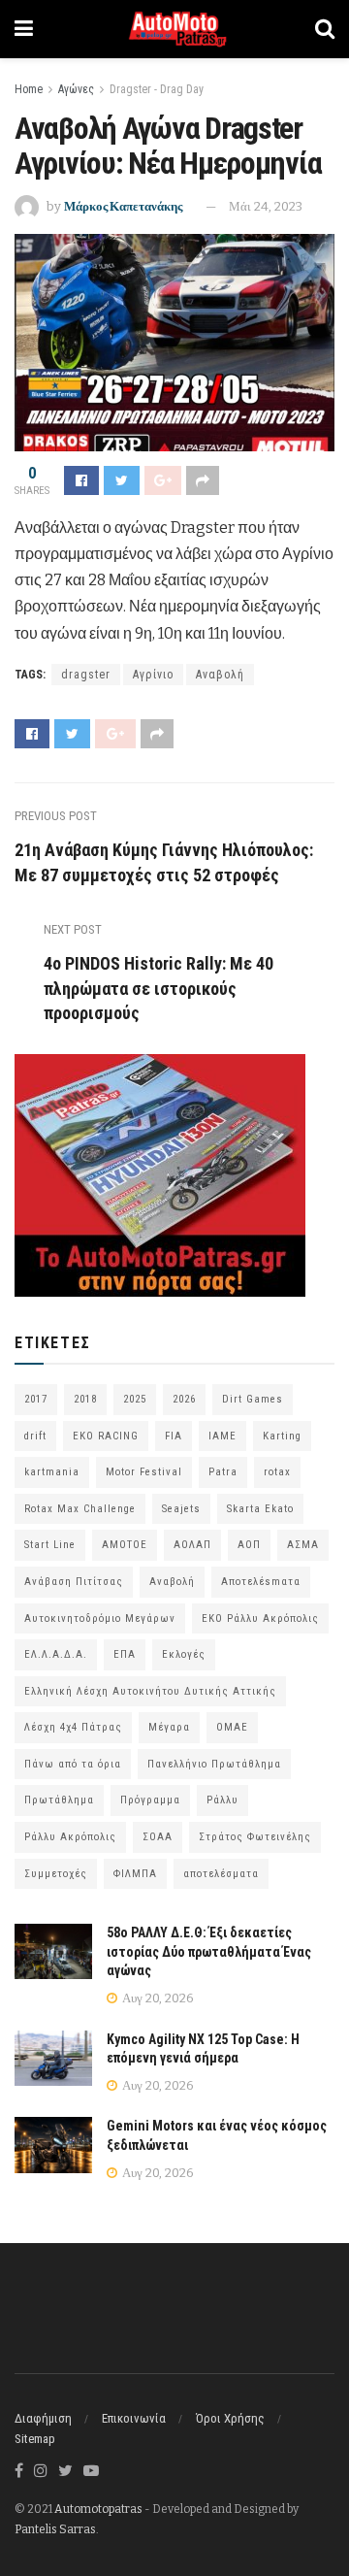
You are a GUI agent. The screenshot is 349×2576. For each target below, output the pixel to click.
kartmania (52, 1472)
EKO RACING (106, 1436)
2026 (184, 1399)
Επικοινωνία (134, 2418)
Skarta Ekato (260, 1509)
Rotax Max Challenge (80, 1509)
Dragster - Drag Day (157, 89)
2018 (85, 1399)
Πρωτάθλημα (59, 1800)
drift (35, 1436)
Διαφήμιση (43, 2418)
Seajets (181, 1509)
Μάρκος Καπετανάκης (123, 206)
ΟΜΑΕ (232, 1727)
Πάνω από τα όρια (73, 1764)
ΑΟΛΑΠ (192, 1545)
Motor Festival (144, 1472)
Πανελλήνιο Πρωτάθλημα (214, 1764)
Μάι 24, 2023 (266, 206)
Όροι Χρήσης (230, 2418)
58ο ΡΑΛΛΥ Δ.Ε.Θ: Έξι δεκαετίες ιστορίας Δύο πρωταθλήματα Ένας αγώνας (209, 1951)
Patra (223, 1472)
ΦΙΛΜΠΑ (135, 1874)
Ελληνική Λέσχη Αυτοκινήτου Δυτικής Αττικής (150, 1691)
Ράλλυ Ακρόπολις (70, 1837)
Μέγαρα (169, 1727)
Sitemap (35, 2439)
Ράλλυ (222, 1800)
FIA (174, 1436)
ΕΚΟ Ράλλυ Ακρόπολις (260, 1618)
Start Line (50, 1545)
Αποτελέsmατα (261, 1582)
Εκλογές (184, 1654)
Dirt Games (253, 1399)
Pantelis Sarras (55, 2529)
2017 (36, 1399)
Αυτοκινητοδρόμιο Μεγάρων (100, 1618)
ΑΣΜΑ (303, 1545)
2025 (135, 1399)
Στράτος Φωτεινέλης (255, 1837)
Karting (282, 1436)
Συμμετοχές (56, 1874)
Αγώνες (76, 89)
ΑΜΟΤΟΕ (125, 1545)
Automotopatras (98, 2509)
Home (29, 89)
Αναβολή (220, 675)
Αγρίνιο (153, 675)
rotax (277, 1472)
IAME (222, 1436)
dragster (86, 675)
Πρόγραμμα (150, 1800)
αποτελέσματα (221, 1874)
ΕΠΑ (125, 1654)
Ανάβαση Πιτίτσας (74, 1582)
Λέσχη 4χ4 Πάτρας (73, 1727)
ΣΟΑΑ (158, 1837)
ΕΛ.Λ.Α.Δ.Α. (56, 1654)
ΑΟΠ (249, 1545)
